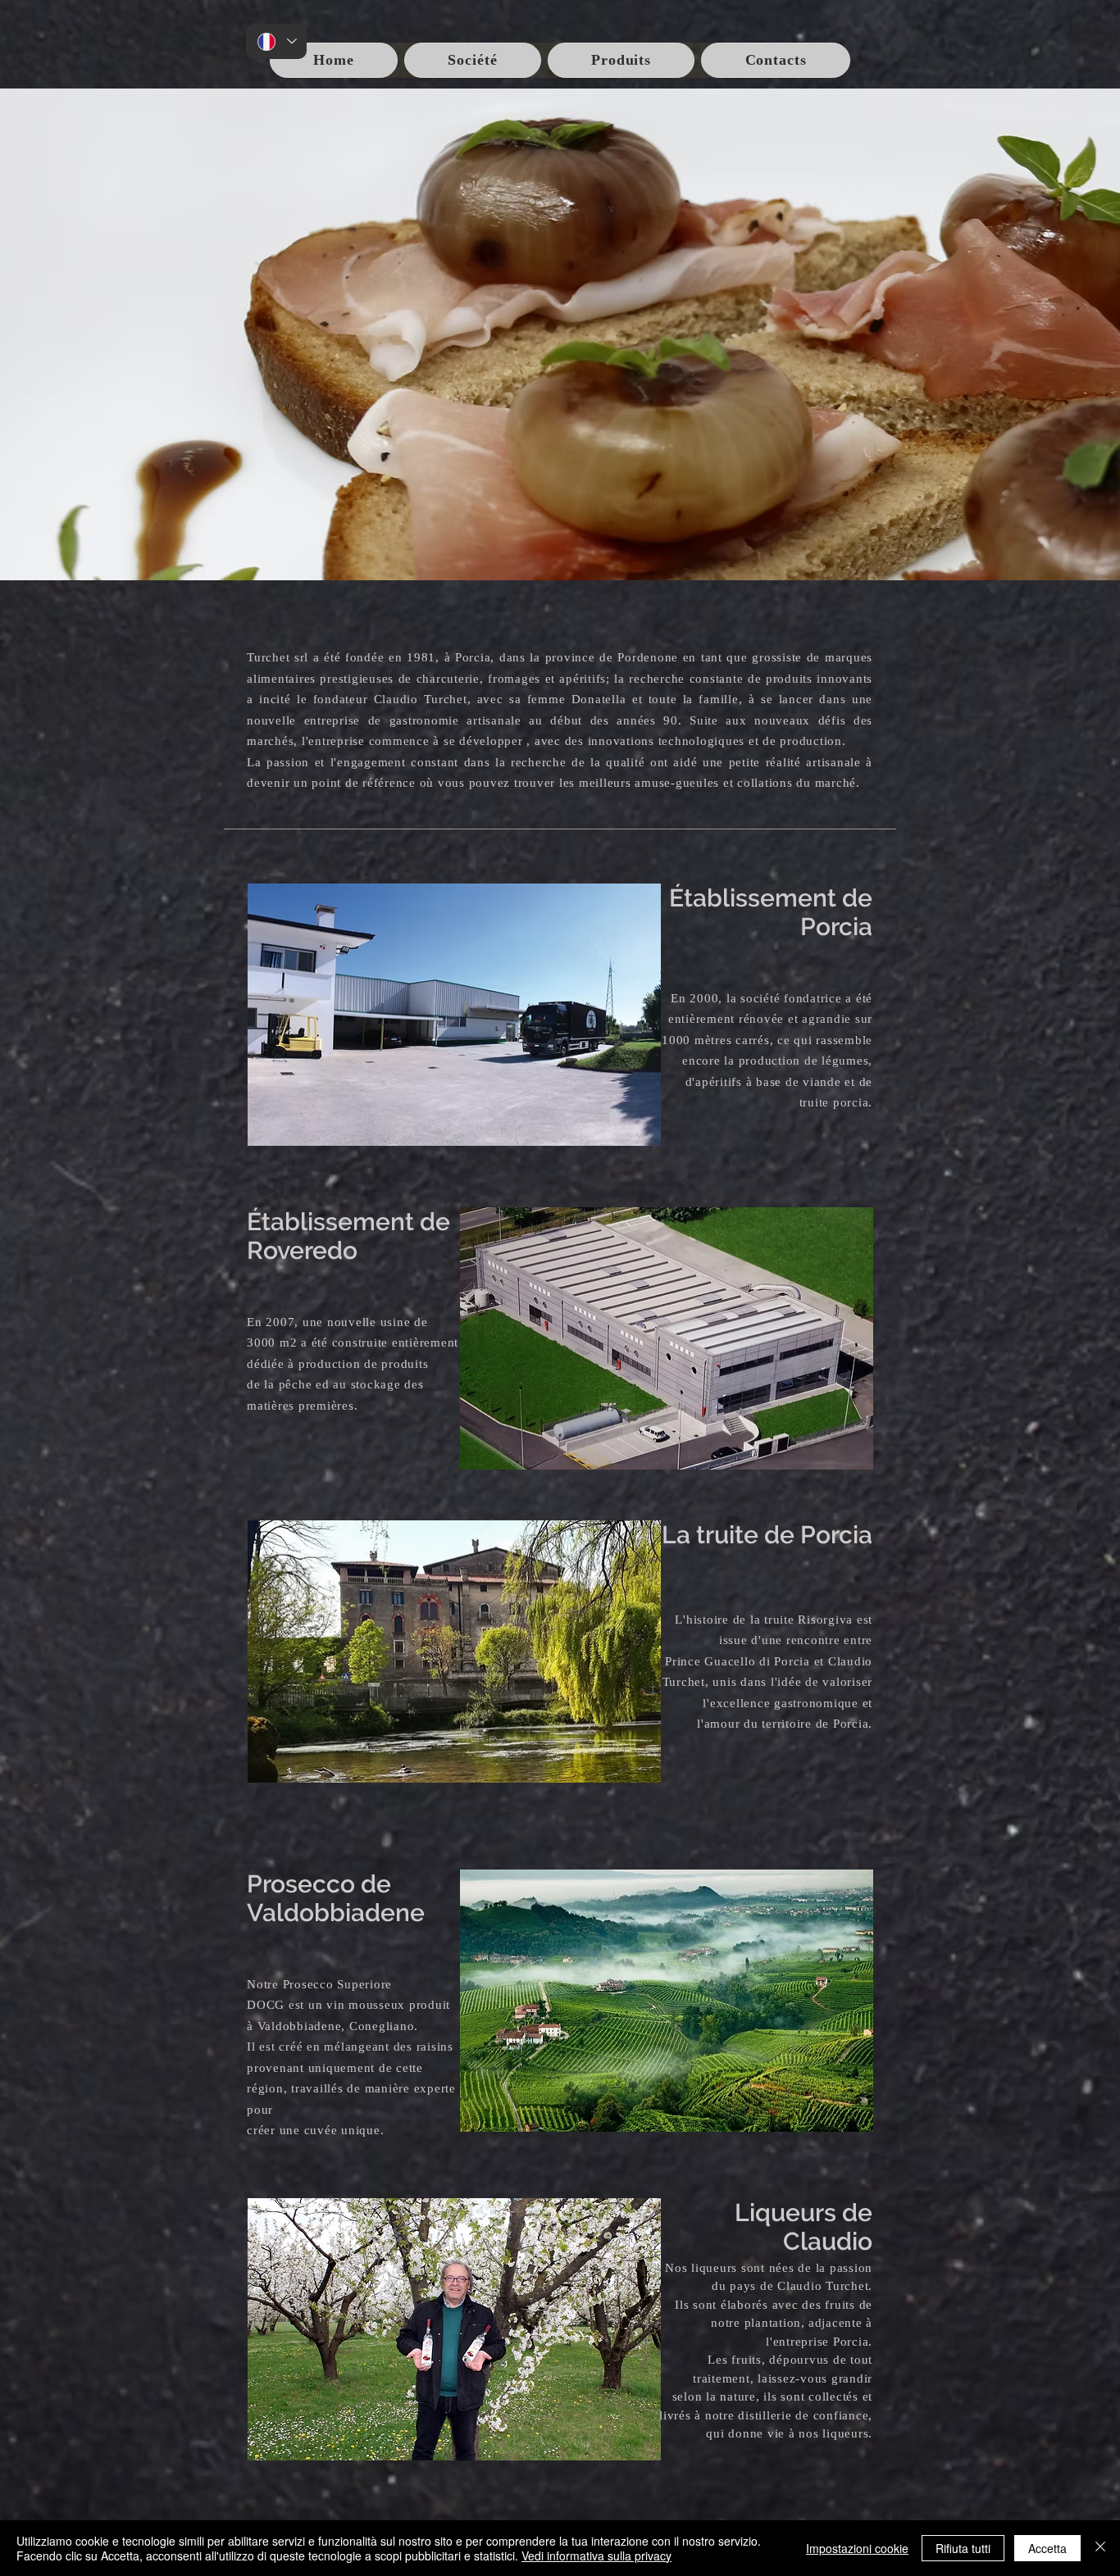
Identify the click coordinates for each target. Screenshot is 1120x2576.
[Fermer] (1100, 2548)
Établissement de (771, 898)
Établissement (333, 1222)
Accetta (1047, 2548)
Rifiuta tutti (963, 2548)
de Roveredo (348, 1236)
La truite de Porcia (767, 1535)
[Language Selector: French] (276, 41)
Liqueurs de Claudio (804, 2227)
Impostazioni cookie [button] (857, 2548)
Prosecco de (319, 1884)
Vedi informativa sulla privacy (596, 2556)
